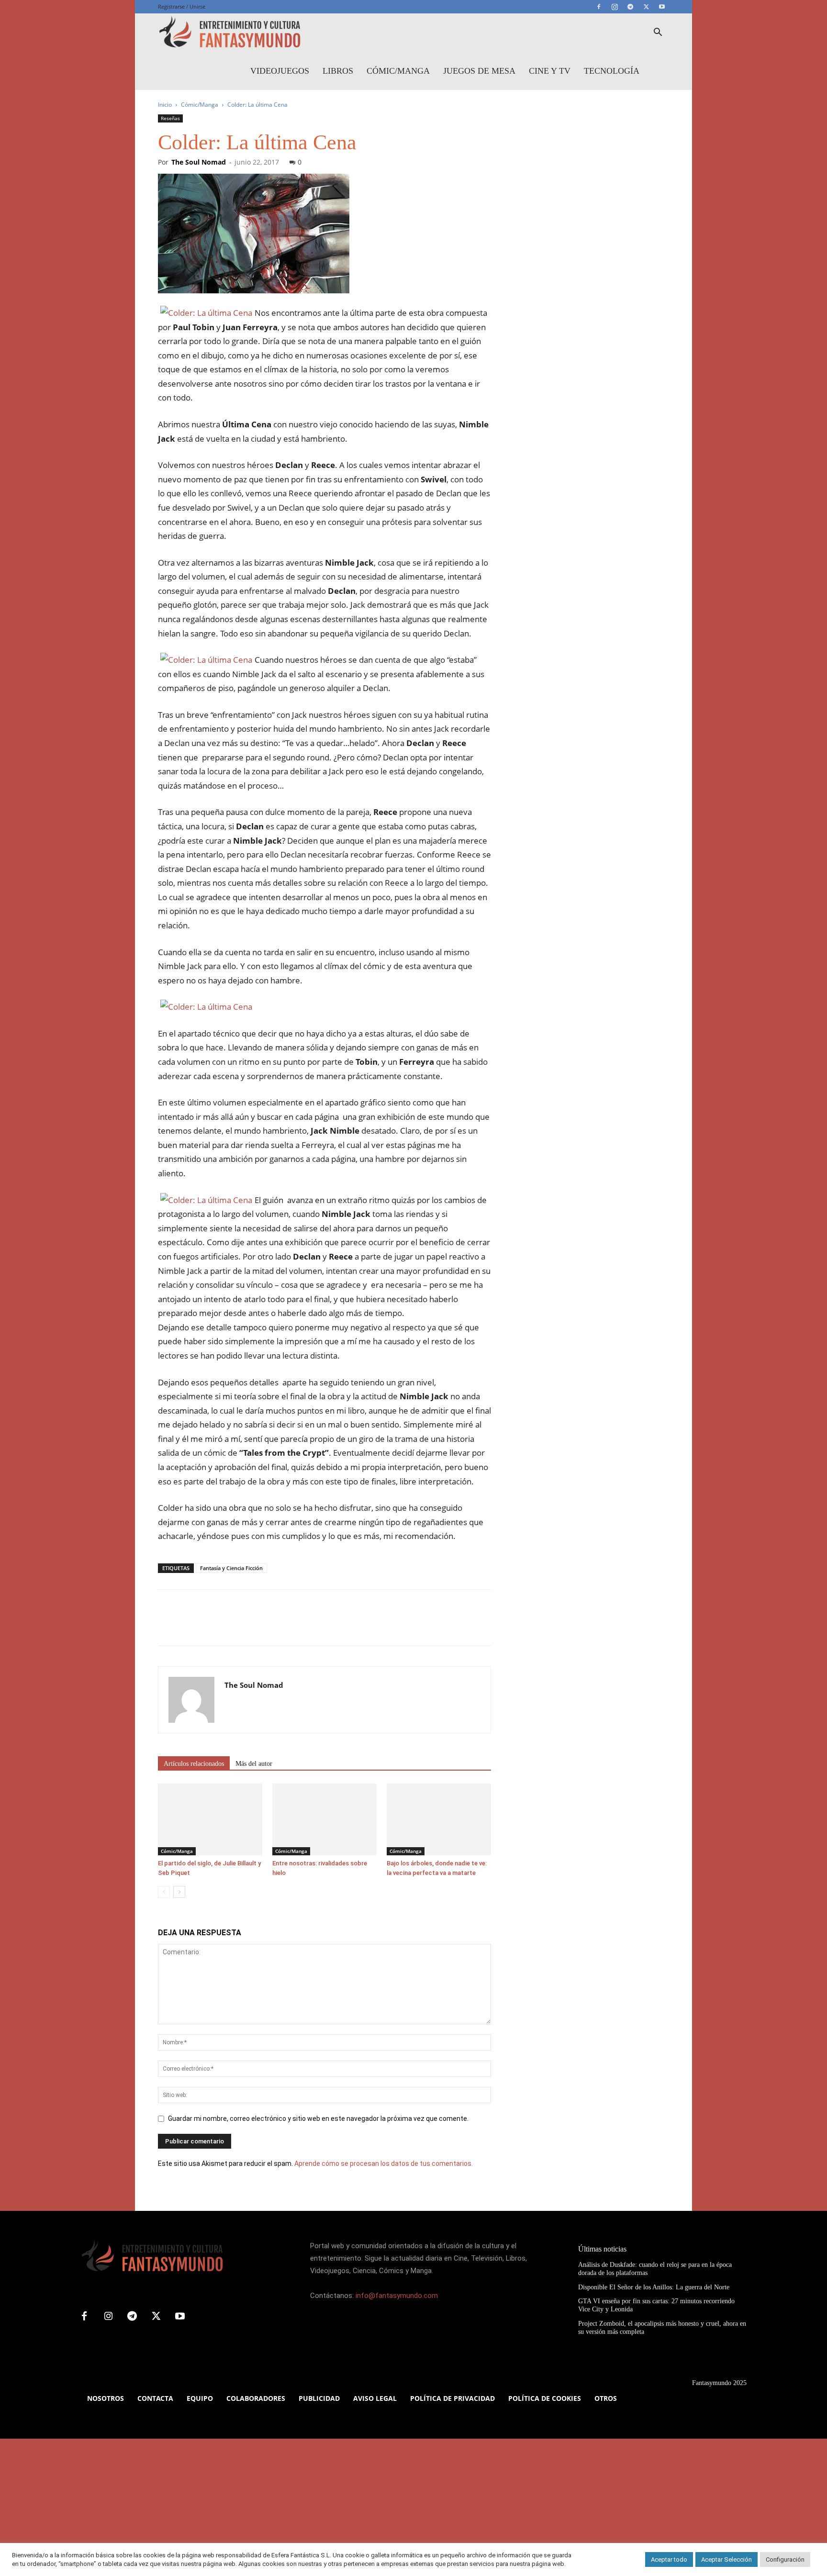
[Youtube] (662, 7)
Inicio (165, 105)
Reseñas (170, 118)
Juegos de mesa (479, 71)
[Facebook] (599, 7)
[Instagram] (615, 7)
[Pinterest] (212, 1626)
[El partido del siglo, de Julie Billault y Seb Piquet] (210, 1819)
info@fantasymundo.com (397, 2296)
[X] (646, 7)
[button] (658, 33)
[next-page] (179, 1892)
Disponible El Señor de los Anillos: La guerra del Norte (654, 2287)
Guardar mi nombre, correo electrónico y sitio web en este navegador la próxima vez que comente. (318, 2119)
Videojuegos (280, 71)
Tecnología (612, 71)
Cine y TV (550, 71)
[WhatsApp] (234, 1626)
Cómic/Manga (398, 71)
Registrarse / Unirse (182, 6)
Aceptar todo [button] (669, 2559)
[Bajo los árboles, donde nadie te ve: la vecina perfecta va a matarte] (439, 1819)
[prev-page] (164, 1892)
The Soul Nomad (199, 162)
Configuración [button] (785, 2559)
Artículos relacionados (194, 1764)
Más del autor (254, 1764)
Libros (338, 71)
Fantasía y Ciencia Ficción (231, 1568)
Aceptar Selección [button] (726, 2559)
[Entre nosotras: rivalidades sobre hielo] (324, 1819)
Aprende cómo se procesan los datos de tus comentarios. (384, 2163)
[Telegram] (630, 7)
